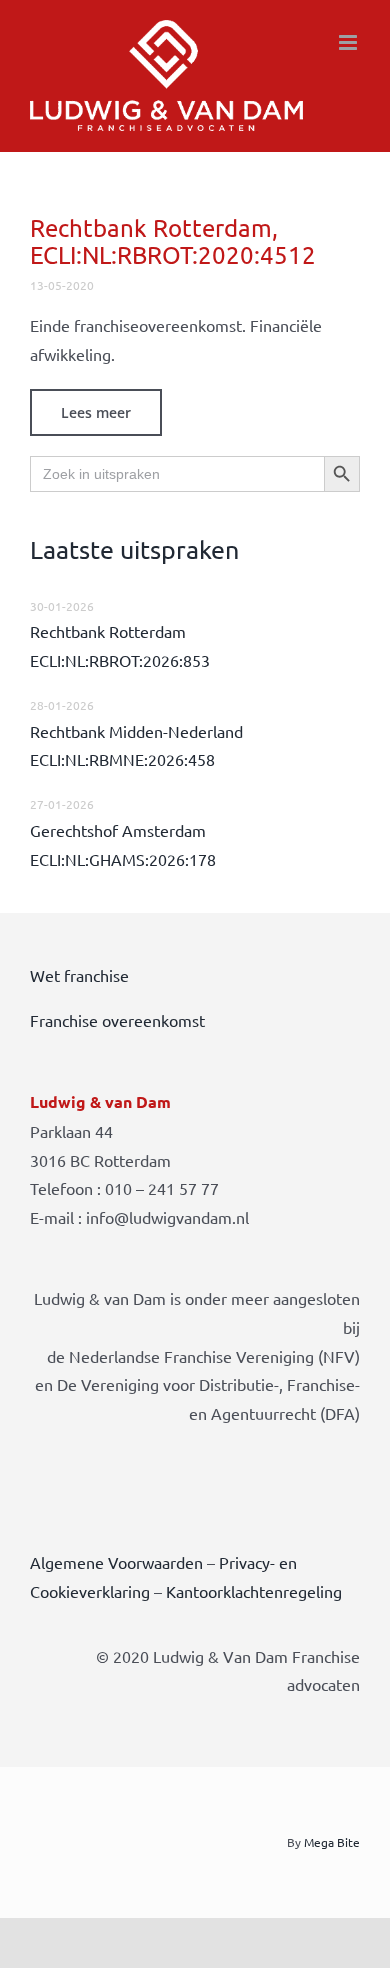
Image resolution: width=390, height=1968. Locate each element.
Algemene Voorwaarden (116, 1562)
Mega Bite (332, 1842)
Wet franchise (79, 975)
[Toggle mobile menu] (349, 42)
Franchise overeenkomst (117, 1020)
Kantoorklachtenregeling (254, 1591)
